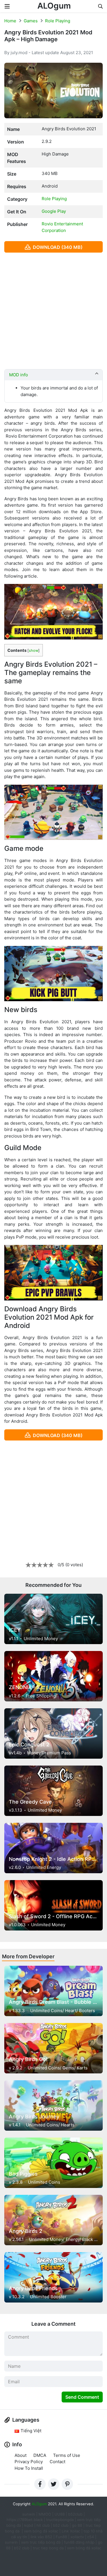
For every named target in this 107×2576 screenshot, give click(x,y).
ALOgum (54, 6)
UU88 (60, 2514)
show (34, 651)
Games (31, 21)
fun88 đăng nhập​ (79, 2542)
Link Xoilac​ (71, 2531)
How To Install (29, 2468)
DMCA (40, 2455)
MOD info (19, 375)
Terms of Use (67, 2455)
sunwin (11, 2542)
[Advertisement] (53, 311)
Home (10, 21)
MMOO (45, 2514)
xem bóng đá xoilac (42, 2531)
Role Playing (58, 21)
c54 (91, 2537)
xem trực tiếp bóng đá (41, 2542)
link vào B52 (41, 2537)
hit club (43, 2525)
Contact (57, 2462)
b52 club (61, 2525)
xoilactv (77, 2537)
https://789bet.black (25, 2520)
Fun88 (61, 2537)
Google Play (54, 211)
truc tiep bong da (48, 2548)
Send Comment (82, 2397)
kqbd (29, 2525)
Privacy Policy (29, 2462)
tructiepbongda (60, 2520)
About (21, 2455)
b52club (75, 2514)
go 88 (77, 2525)
